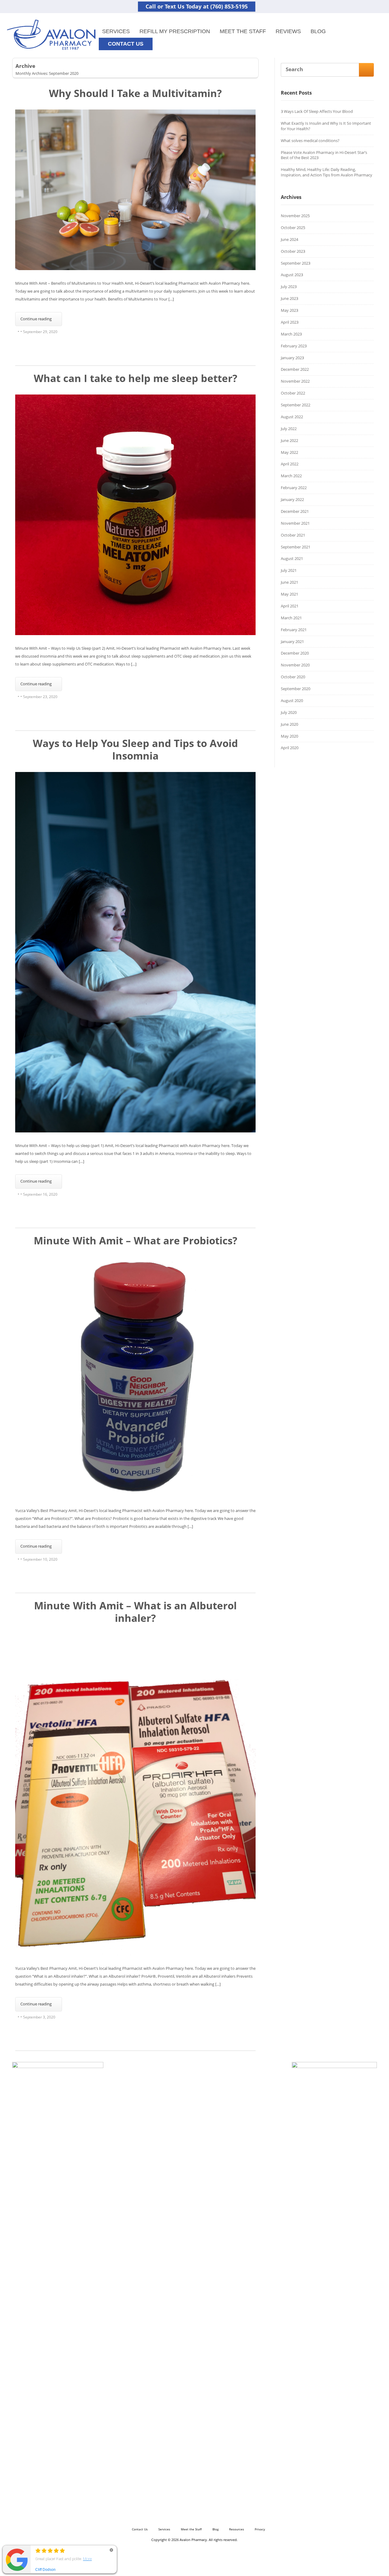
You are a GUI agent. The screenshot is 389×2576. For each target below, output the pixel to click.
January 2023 (292, 358)
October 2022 (293, 393)
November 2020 (295, 665)
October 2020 (293, 677)
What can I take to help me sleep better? (136, 378)
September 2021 (296, 547)
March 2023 (291, 334)
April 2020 (290, 748)
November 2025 (295, 216)
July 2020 (289, 712)
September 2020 (296, 689)
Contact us (126, 44)
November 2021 (295, 523)
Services (116, 31)
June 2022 (289, 440)
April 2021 (290, 606)
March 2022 (291, 476)
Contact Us (140, 2529)
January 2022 (292, 499)
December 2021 (295, 511)
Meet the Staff (243, 31)
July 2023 (289, 287)
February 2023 (294, 346)
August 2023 (292, 275)
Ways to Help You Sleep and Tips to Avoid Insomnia (135, 749)
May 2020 (289, 736)
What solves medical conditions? (310, 141)
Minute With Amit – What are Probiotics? (136, 1241)
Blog (318, 31)
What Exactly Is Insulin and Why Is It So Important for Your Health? (326, 126)
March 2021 (291, 618)
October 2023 (293, 251)
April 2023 (290, 322)
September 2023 (296, 263)
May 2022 (289, 452)
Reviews (288, 31)
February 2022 (294, 488)
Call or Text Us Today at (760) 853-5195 (197, 6)
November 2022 (295, 381)
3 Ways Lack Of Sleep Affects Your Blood (317, 111)
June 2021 (289, 582)
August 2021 (292, 558)
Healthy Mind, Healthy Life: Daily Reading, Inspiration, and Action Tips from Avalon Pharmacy (327, 172)
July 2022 (289, 429)
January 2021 (292, 641)
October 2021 (293, 535)
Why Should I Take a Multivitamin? (135, 93)
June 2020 (289, 724)
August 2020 (292, 700)
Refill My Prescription (175, 31)
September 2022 (296, 405)
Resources (237, 2529)
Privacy (260, 2529)
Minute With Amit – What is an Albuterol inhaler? (135, 1612)
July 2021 (289, 570)
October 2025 (293, 228)
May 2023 (289, 310)
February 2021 (294, 630)
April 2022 (290, 464)
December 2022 (295, 369)
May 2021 (289, 594)
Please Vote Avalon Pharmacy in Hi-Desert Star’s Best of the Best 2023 (324, 155)
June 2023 (289, 298)
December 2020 (295, 653)
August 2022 (292, 417)
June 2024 (289, 239)
